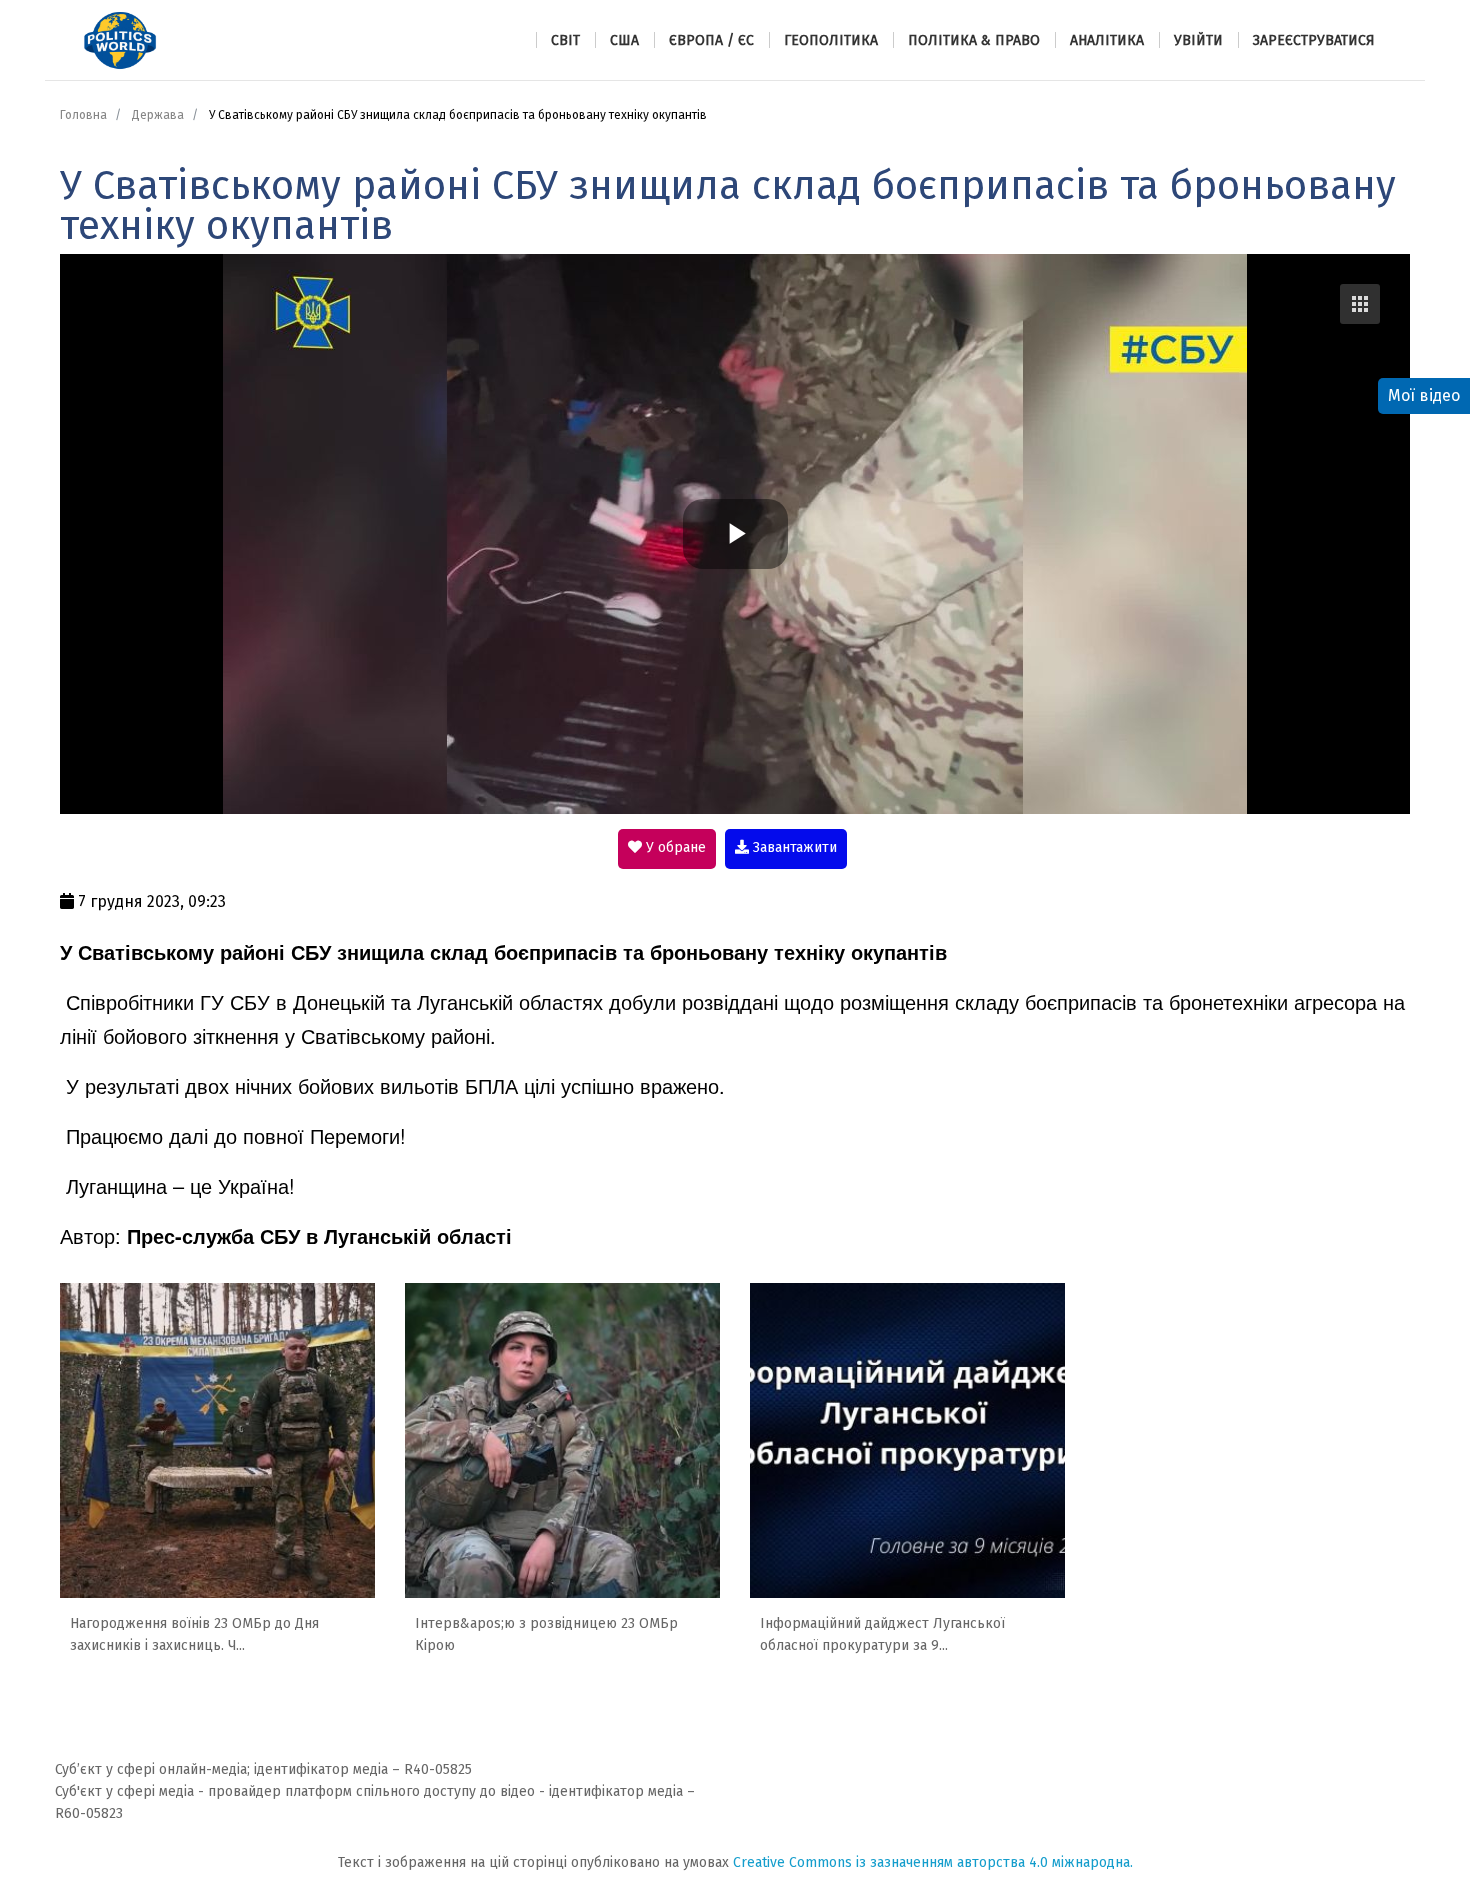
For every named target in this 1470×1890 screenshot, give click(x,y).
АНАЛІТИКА (1107, 40)
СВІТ (565, 40)
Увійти (1198, 40)
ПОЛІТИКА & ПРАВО (974, 40)
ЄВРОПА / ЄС (711, 40)
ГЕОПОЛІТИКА (831, 40)
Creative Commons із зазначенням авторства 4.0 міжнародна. (933, 1862)
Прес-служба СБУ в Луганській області (319, 1235)
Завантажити (793, 847)
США (624, 40)
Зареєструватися (1314, 40)
